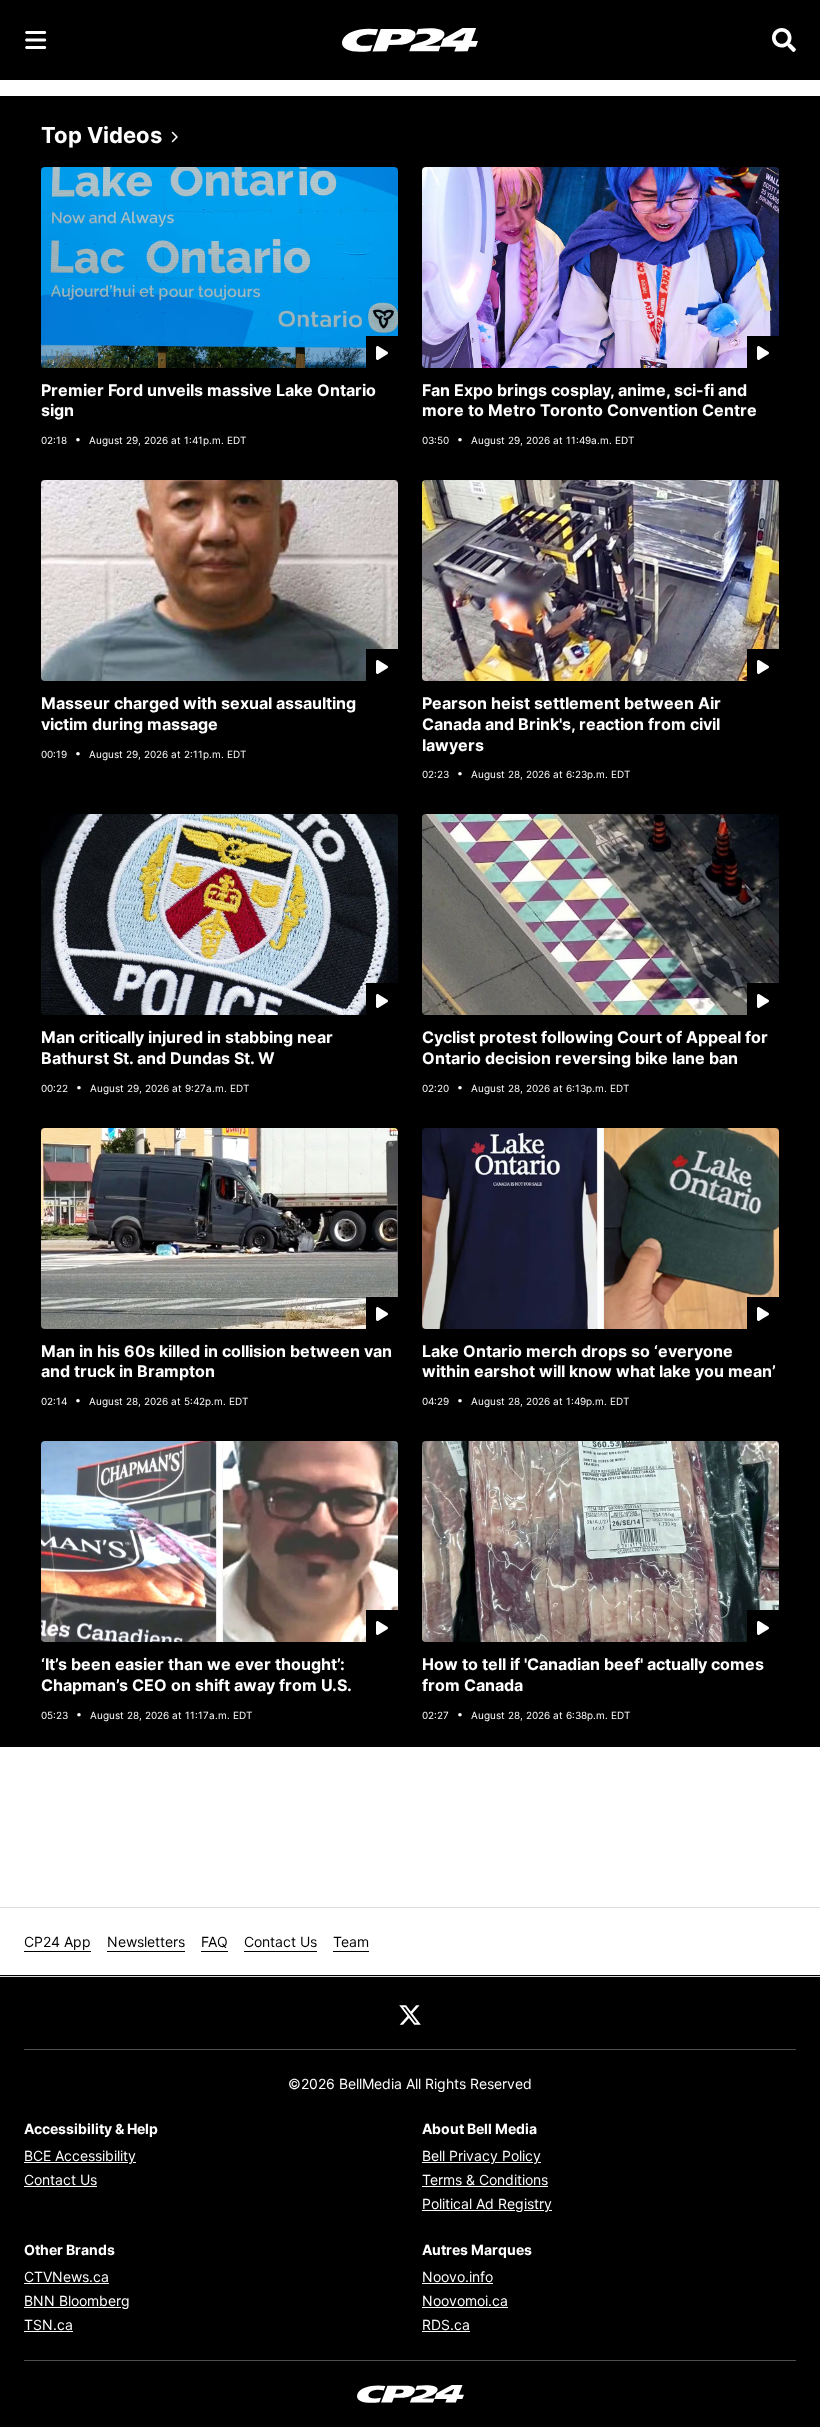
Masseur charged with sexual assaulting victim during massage (198, 713)
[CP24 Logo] (410, 39)
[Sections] (36, 40)
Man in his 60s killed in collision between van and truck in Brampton (216, 1361)
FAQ (214, 1941)
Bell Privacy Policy (481, 2155)
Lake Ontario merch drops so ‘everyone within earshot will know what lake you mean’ (599, 1361)
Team (351, 1941)
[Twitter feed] (410, 2013)
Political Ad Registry (487, 2203)
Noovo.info (457, 2276)
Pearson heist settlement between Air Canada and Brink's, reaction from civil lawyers (571, 724)
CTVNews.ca (66, 2276)
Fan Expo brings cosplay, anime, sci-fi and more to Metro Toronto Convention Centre (589, 400)
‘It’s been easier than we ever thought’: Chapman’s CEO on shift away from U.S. (196, 1674)
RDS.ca (446, 2324)
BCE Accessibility (80, 2155)
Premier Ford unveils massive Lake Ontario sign (208, 400)
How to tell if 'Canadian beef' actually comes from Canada (593, 1674)
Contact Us (280, 1941)
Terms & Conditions (485, 2179)
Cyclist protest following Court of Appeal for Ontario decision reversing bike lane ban (595, 1047)
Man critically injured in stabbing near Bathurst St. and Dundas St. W (187, 1047)
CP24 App (57, 1941)
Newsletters (146, 1941)
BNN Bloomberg (77, 2300)
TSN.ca (48, 2324)
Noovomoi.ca (465, 2300)
